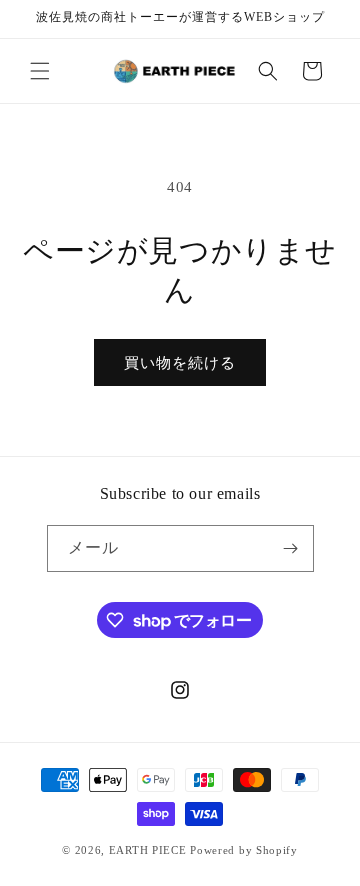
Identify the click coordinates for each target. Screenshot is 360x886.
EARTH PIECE (148, 850)
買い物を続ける (180, 363)
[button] (40, 71)
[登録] (291, 548)
